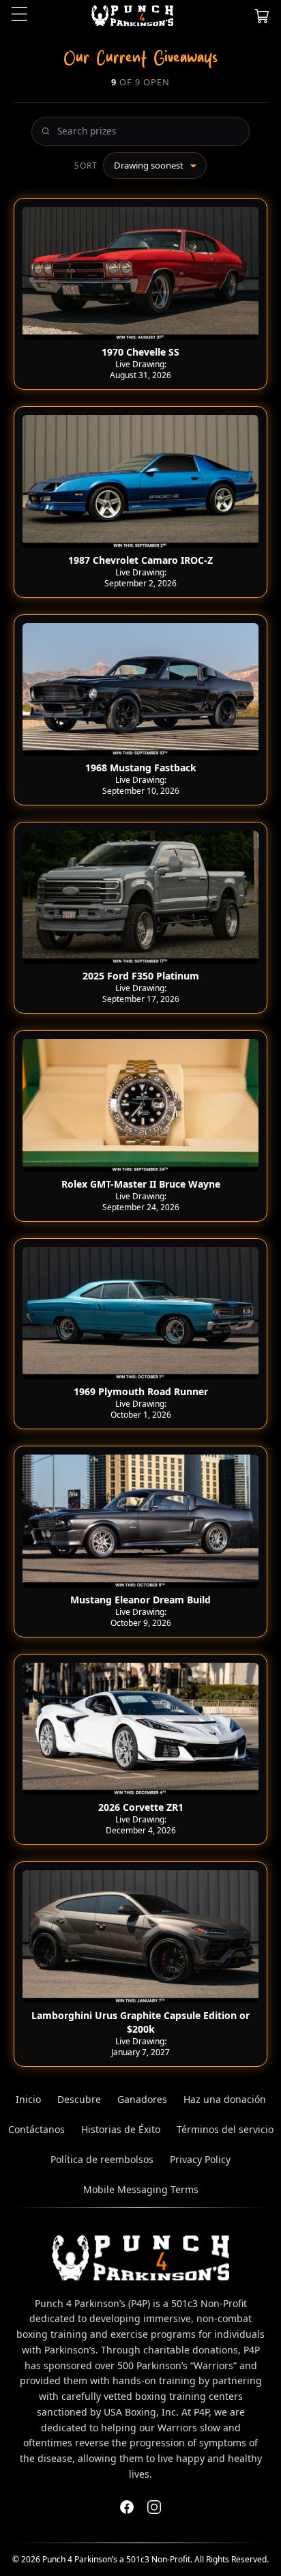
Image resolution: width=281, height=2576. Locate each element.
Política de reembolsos (102, 2159)
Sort (86, 166)
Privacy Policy (200, 2159)
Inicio (28, 2099)
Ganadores (142, 2099)
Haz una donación (225, 2099)
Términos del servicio (225, 2129)
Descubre (79, 2099)
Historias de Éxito (121, 2129)
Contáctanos (36, 2129)
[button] (262, 16)
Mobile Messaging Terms (141, 2189)
